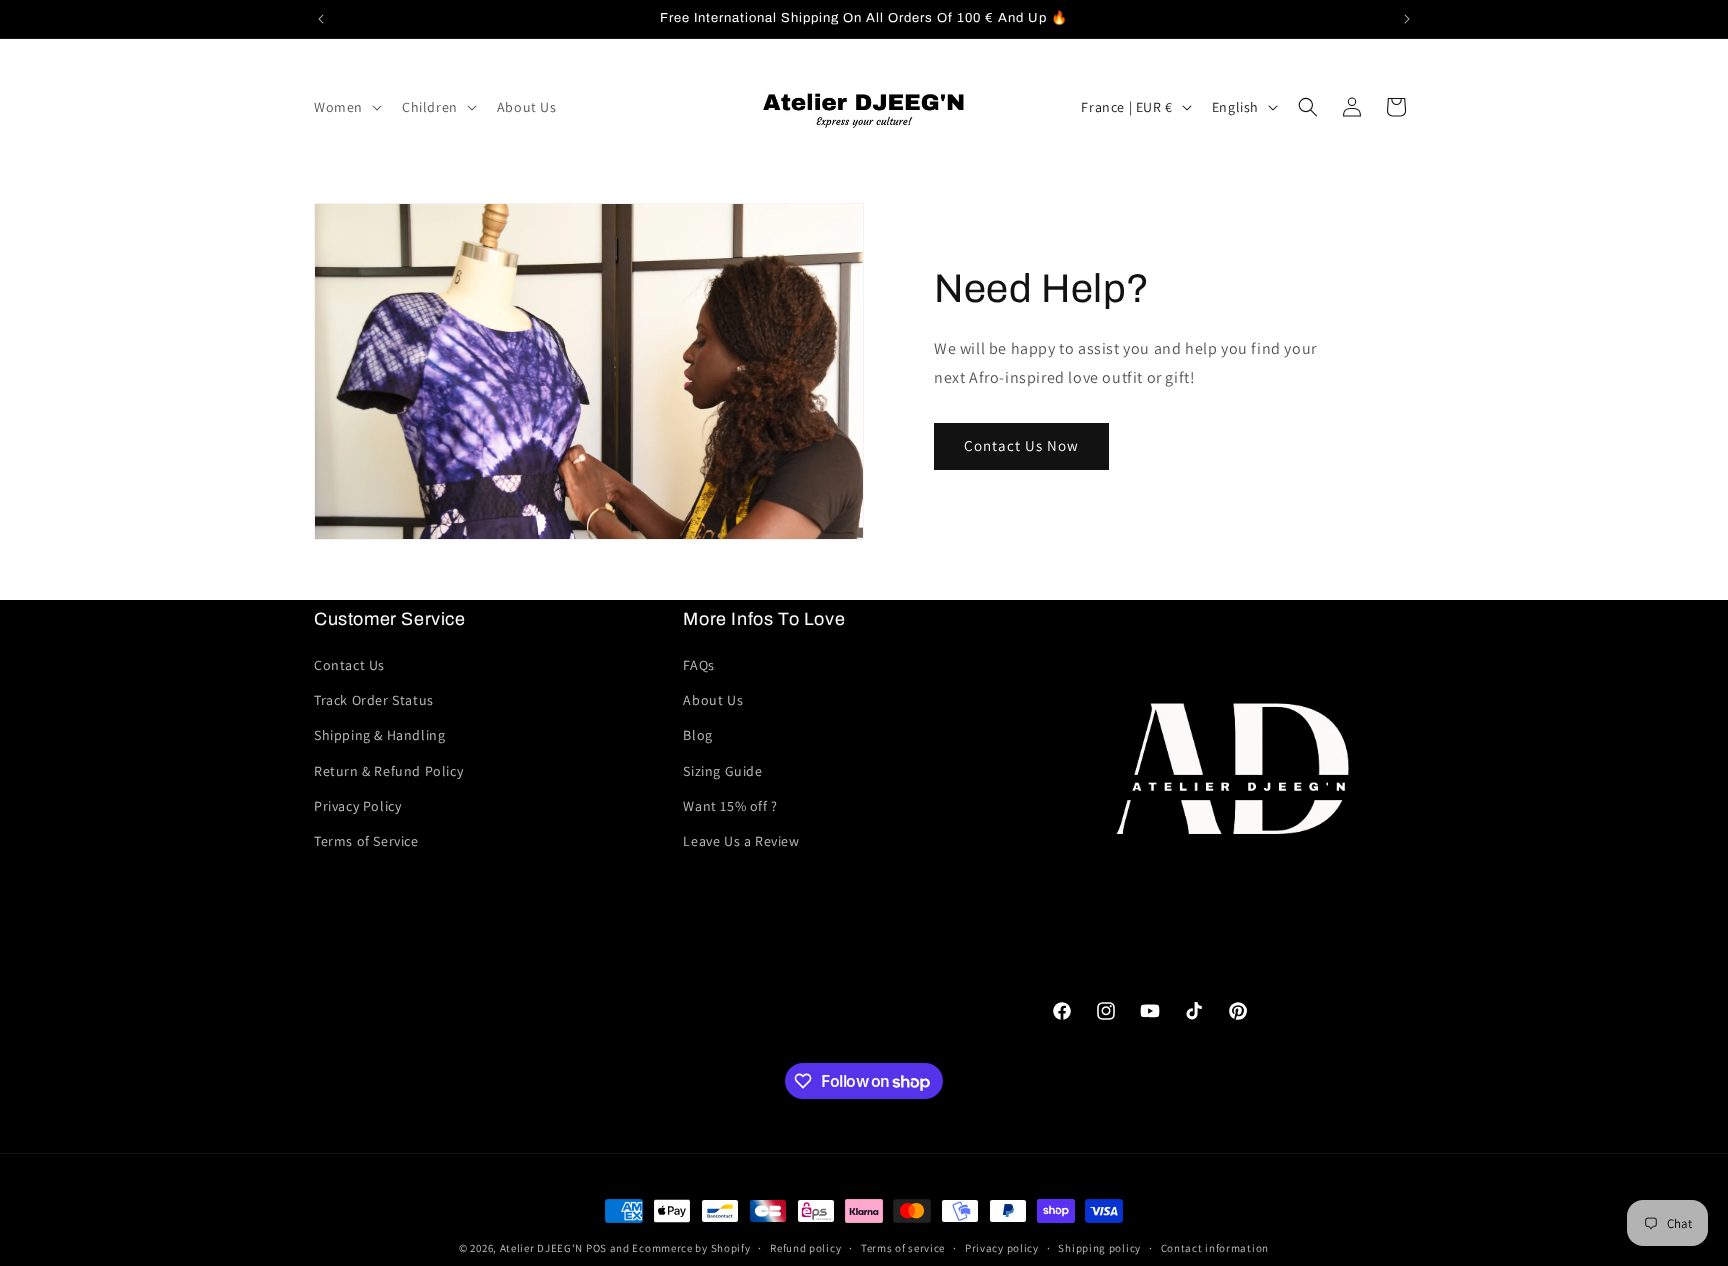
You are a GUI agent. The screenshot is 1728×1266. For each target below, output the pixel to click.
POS (596, 1248)
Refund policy (805, 1248)
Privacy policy (1002, 1248)
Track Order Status (374, 700)
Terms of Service (366, 841)
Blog (697, 735)
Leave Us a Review (741, 841)
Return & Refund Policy (388, 771)
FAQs (698, 665)
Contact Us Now (1021, 445)
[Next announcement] (1407, 19)
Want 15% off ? (730, 806)
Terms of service (903, 1248)
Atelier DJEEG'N (542, 1248)
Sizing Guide (722, 771)
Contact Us (349, 665)
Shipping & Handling (379, 735)
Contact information (1215, 1248)
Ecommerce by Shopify (691, 1248)
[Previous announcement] (321, 19)
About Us (713, 700)
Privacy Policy (357, 806)
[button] (346, 107)
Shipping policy (1099, 1248)
